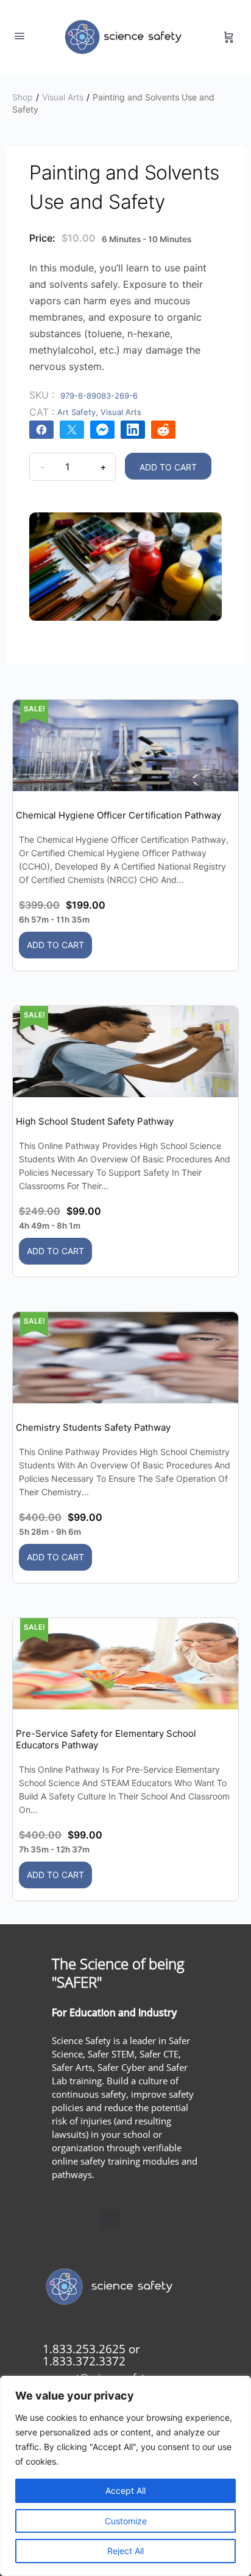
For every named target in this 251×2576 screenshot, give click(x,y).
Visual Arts (63, 97)
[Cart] (229, 37)
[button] (110, 2220)
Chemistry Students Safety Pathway (93, 1427)
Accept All (125, 2490)
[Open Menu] (19, 36)
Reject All (125, 2551)
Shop (23, 97)
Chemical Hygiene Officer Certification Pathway (118, 815)
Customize (126, 2521)
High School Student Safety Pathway (95, 1121)
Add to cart (168, 467)
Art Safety (76, 412)
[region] (125, 2476)
